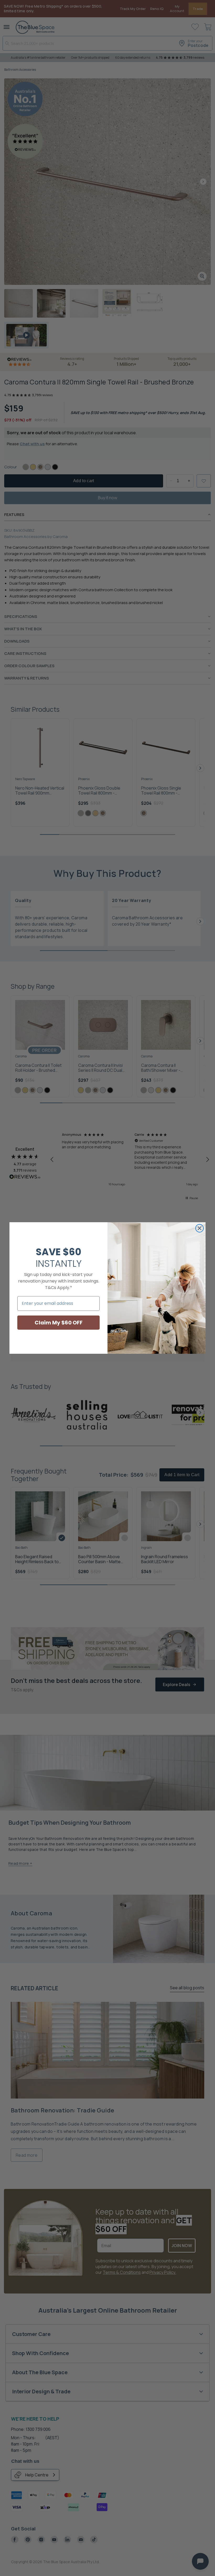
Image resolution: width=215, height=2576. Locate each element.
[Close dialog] (200, 1228)
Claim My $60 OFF (59, 1323)
